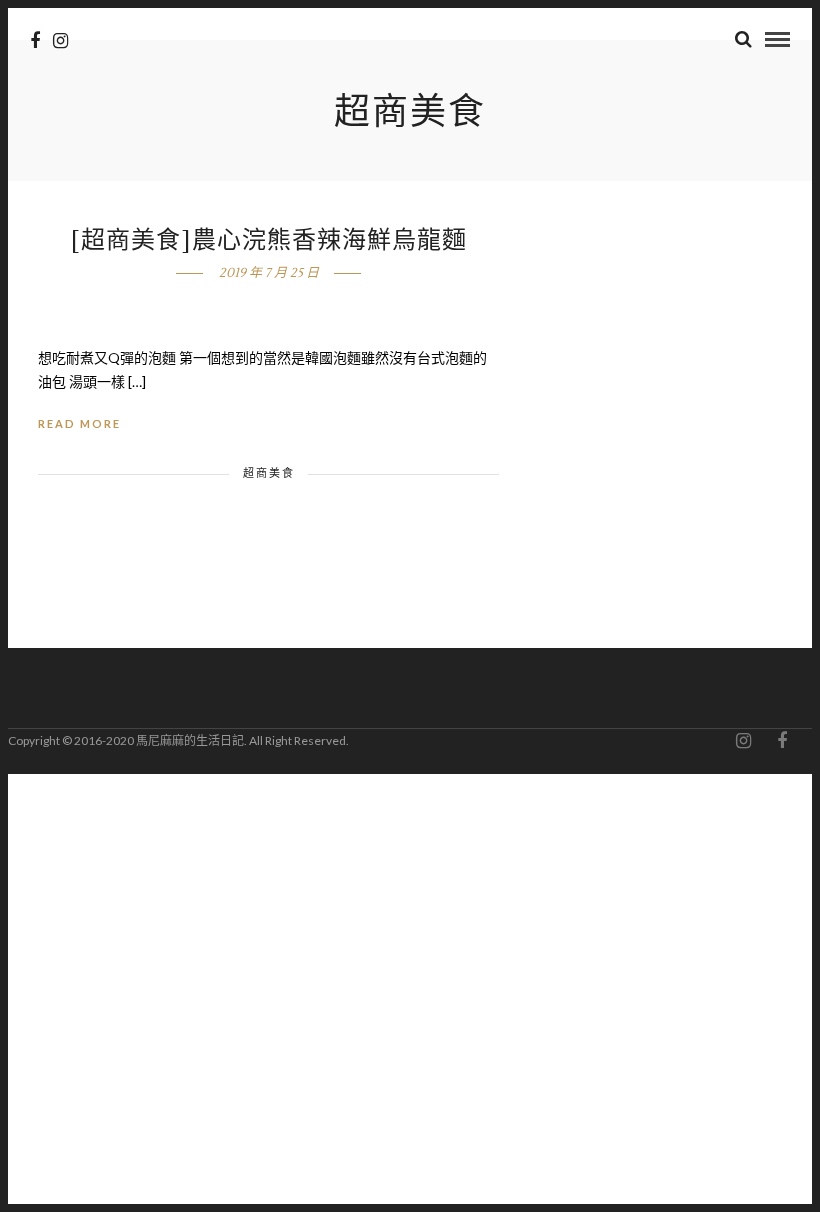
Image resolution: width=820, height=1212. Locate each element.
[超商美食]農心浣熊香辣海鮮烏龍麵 (269, 240)
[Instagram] (60, 41)
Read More (79, 423)
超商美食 (269, 472)
